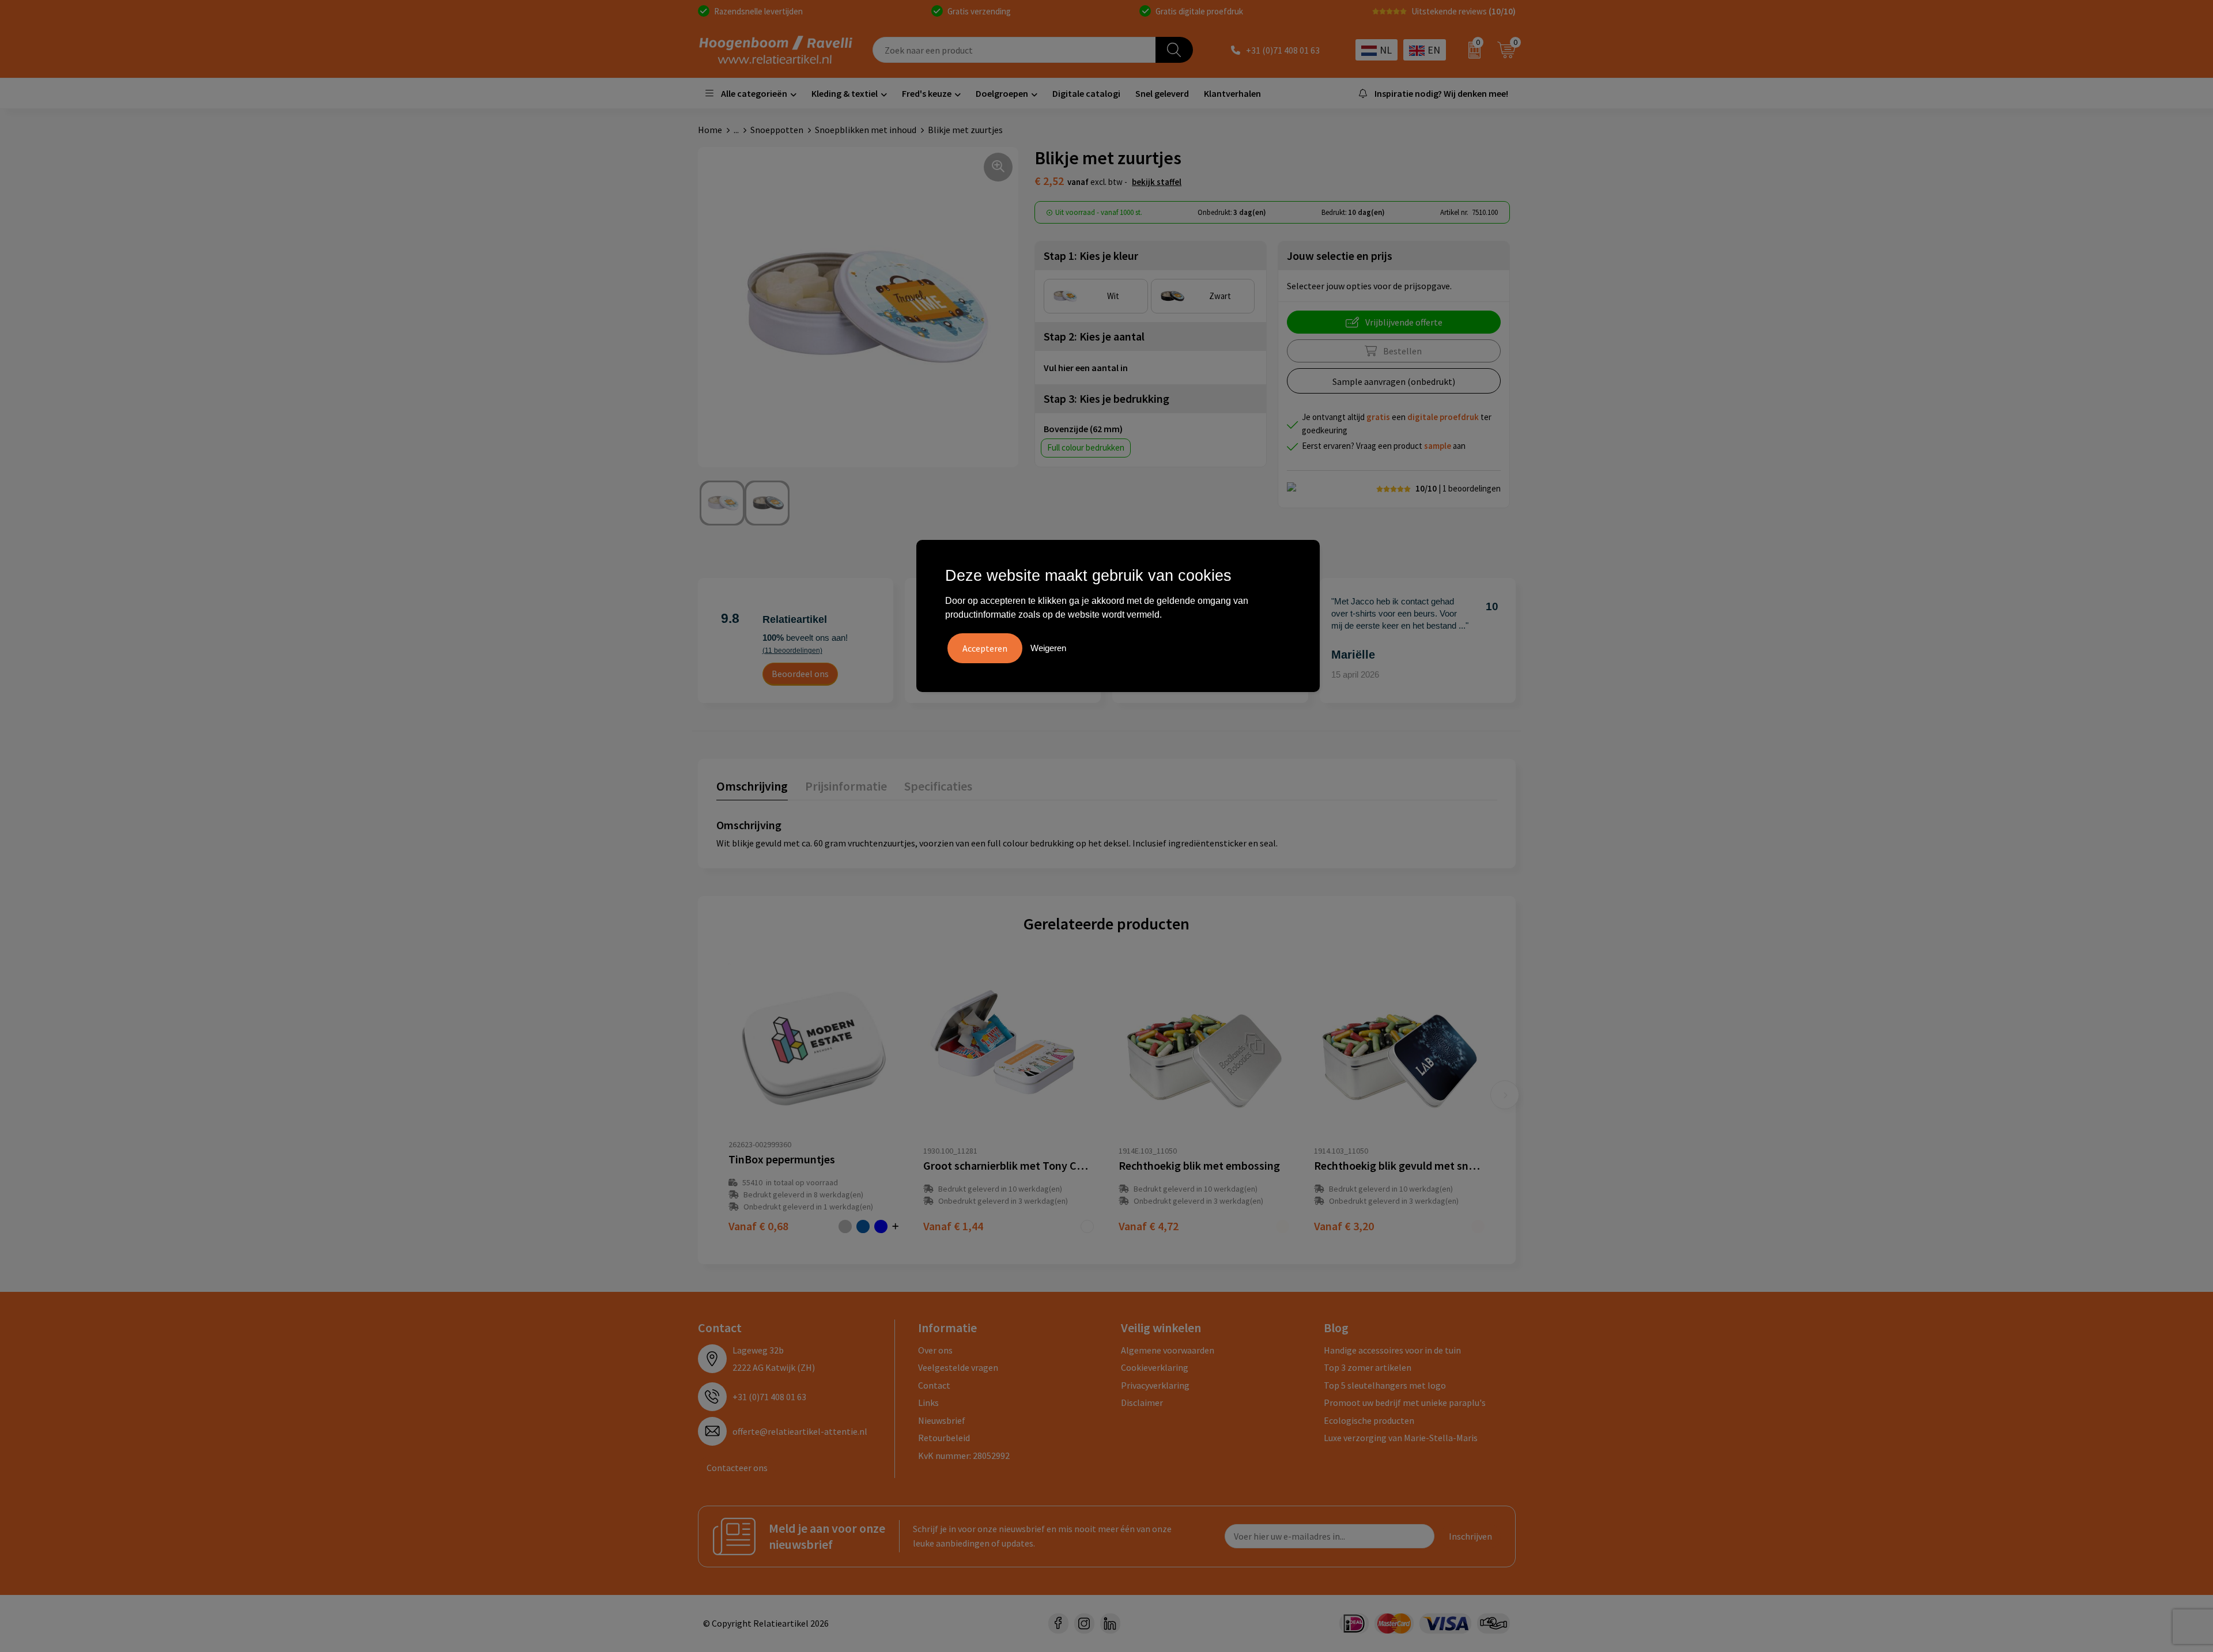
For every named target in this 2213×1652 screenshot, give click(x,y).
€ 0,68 (758, 1226)
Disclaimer (1142, 1403)
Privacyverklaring (1155, 1385)
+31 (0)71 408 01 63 (1283, 50)
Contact (934, 1385)
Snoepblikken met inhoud (866, 130)
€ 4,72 (1149, 1226)
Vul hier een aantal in (1086, 368)
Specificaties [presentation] (938, 786)
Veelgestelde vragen (958, 1367)
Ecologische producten (1369, 1420)
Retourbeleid (944, 1438)
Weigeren (1048, 648)
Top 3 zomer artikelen (1368, 1367)
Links (928, 1403)
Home (710, 130)
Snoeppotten (777, 130)
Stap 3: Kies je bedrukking (1106, 398)
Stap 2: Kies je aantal (1094, 336)
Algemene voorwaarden (1168, 1350)
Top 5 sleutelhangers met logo (1385, 1385)
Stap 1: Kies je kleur (1091, 256)
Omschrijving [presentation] (752, 786)
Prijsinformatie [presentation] (846, 786)
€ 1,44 (953, 1226)
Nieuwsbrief (942, 1420)
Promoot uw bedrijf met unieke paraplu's (1405, 1403)
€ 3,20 (1344, 1226)
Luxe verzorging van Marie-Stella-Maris (1401, 1438)
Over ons (935, 1350)
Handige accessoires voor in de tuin (1392, 1350)
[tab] (752, 789)
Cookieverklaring (1155, 1367)
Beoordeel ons (800, 674)
